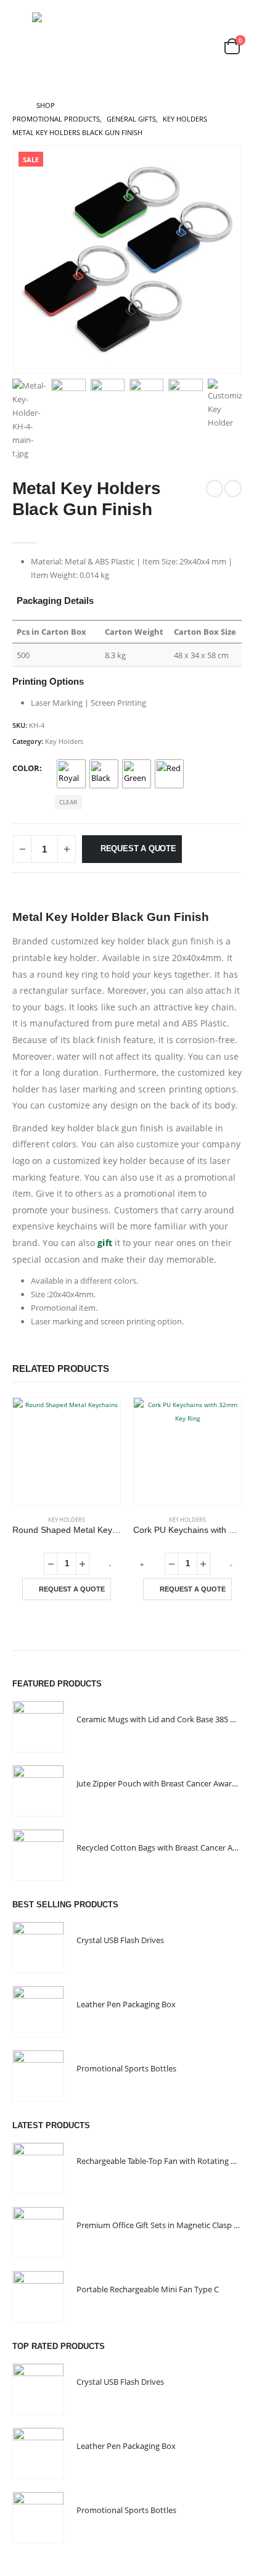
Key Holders (64, 741)
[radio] (71, 774)
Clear (68, 802)
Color (26, 768)
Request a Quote (138, 848)
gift (104, 1243)
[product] (67, 1451)
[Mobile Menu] (21, 46)
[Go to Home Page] (16, 105)
